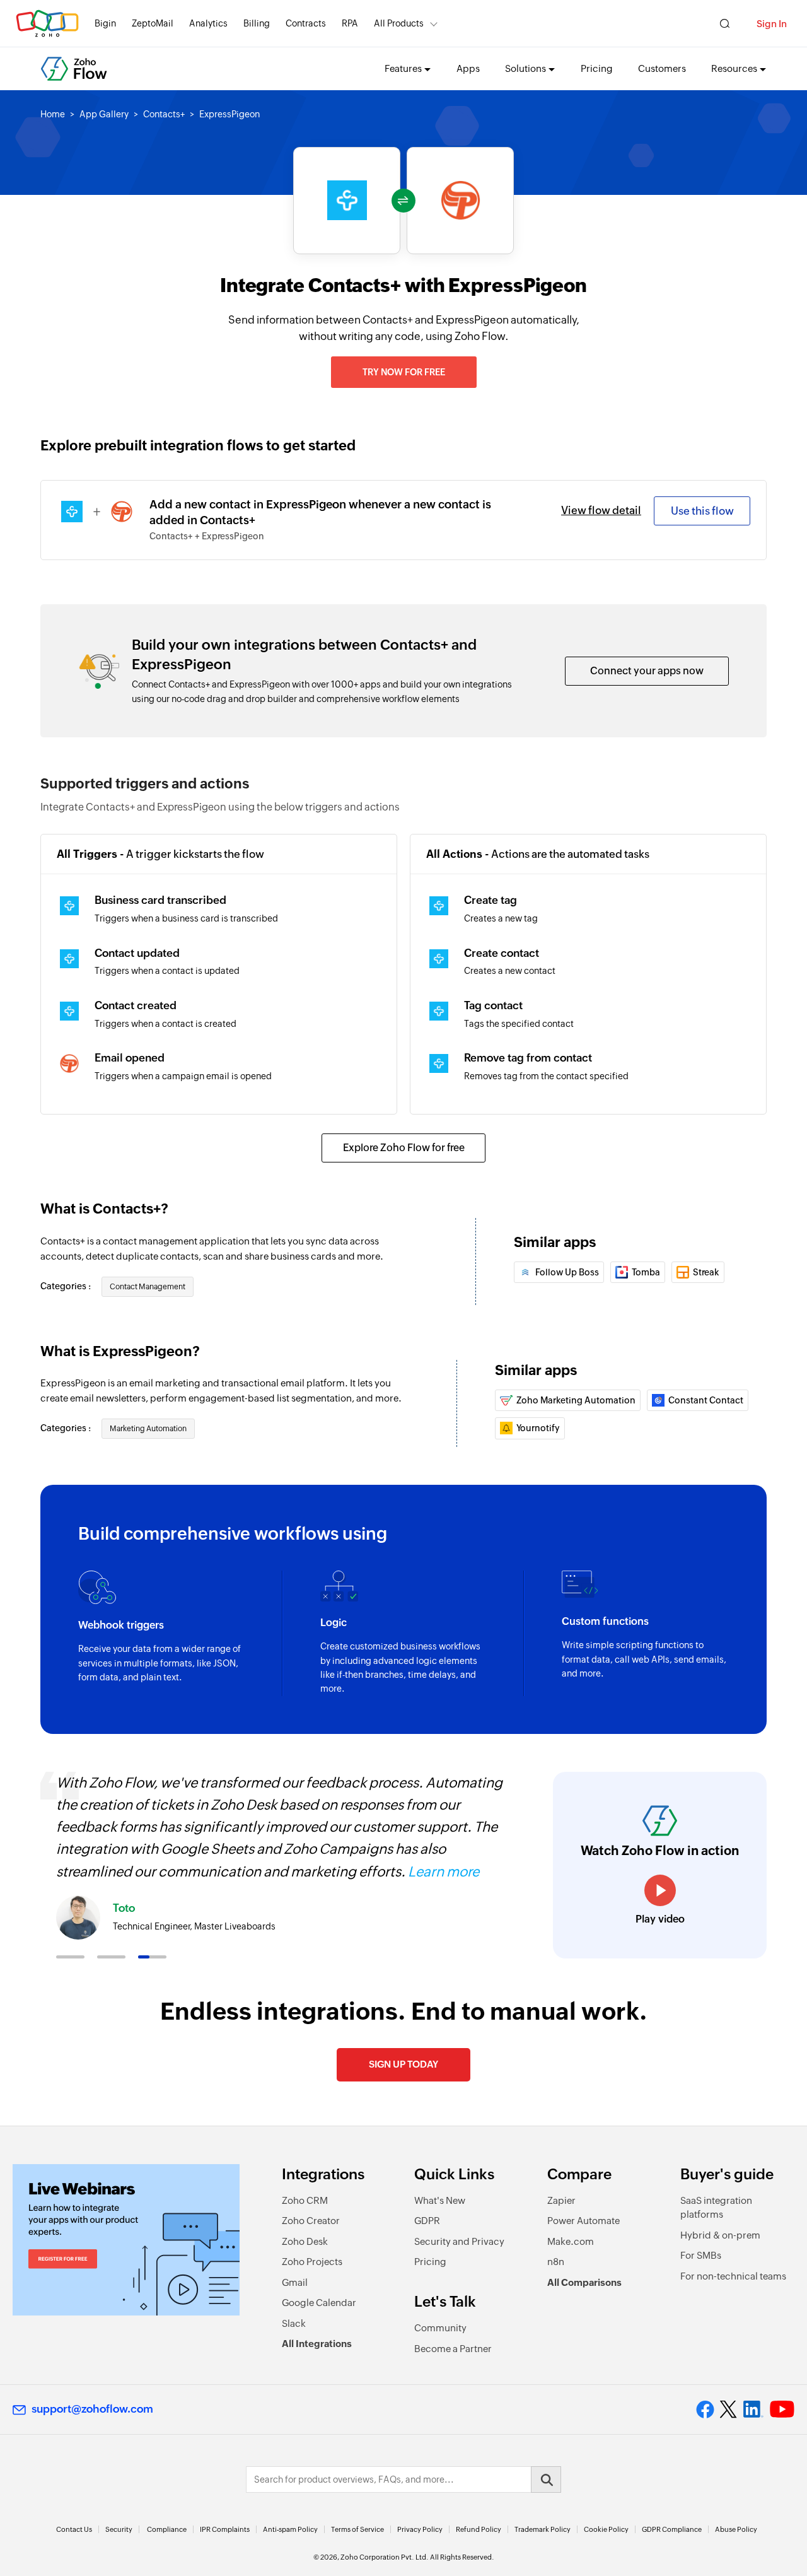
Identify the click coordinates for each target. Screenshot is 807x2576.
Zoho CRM (305, 2200)
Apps (468, 68)
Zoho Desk (305, 2241)
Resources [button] (734, 68)
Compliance (167, 2529)
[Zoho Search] (725, 24)
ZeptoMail (153, 23)
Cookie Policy (606, 2529)
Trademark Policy (543, 2529)
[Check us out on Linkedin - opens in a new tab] (753, 2409)
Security (119, 2529)
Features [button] (403, 68)
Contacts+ (164, 114)
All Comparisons (584, 2282)
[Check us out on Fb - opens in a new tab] (705, 2409)
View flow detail (601, 510)
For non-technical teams (733, 2276)
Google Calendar (319, 2303)
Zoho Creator (311, 2221)
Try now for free (404, 372)
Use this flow (702, 511)
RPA (350, 23)
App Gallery (104, 114)
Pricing (597, 68)
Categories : (67, 1286)
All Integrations (317, 2344)
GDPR (427, 2221)
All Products (399, 23)
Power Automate (583, 2221)
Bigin (105, 23)
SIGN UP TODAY (403, 2064)
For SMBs (701, 2255)
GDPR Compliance (672, 2529)
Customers (662, 68)
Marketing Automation (148, 1429)
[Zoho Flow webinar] (126, 2240)
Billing (257, 23)
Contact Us (74, 2529)
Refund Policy (479, 2529)
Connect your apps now (647, 671)
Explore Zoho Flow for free (404, 1148)
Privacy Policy (420, 2529)
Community (440, 2328)
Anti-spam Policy (290, 2529)
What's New (440, 2200)
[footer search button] (546, 2479)
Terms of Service (357, 2529)
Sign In (772, 24)
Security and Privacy (459, 2241)
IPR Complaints (225, 2529)
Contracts (306, 23)
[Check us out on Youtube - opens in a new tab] (782, 2409)
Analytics (208, 23)
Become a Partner (453, 2349)
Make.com (571, 2241)
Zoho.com (47, 24)
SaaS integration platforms (716, 2208)
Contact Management (148, 1287)
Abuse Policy (736, 2529)
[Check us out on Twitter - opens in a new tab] (729, 2409)
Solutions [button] (525, 68)
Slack (294, 2323)
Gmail (295, 2282)
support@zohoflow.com (92, 2409)
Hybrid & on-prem (720, 2235)
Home (53, 114)
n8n (556, 2262)
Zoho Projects (312, 2262)
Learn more (444, 1872)
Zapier (561, 2200)
